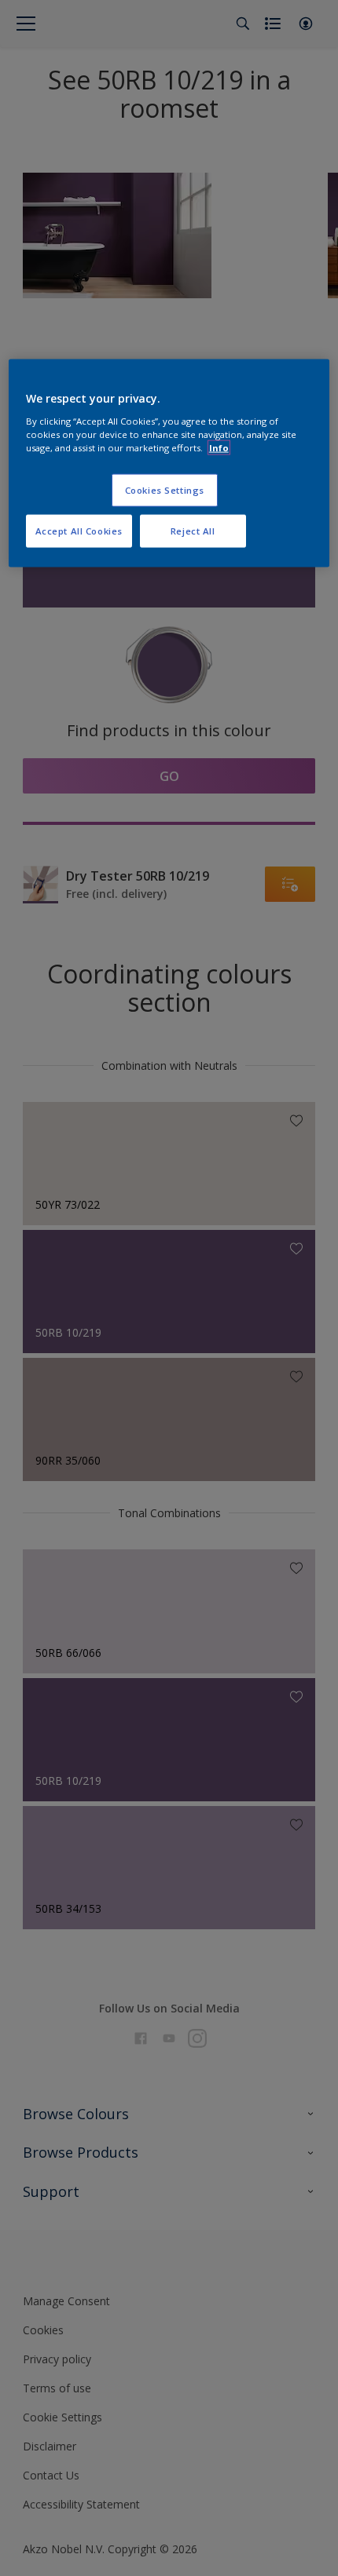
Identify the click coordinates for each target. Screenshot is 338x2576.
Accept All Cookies (79, 531)
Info (219, 448)
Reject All (193, 531)
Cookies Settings (165, 490)
